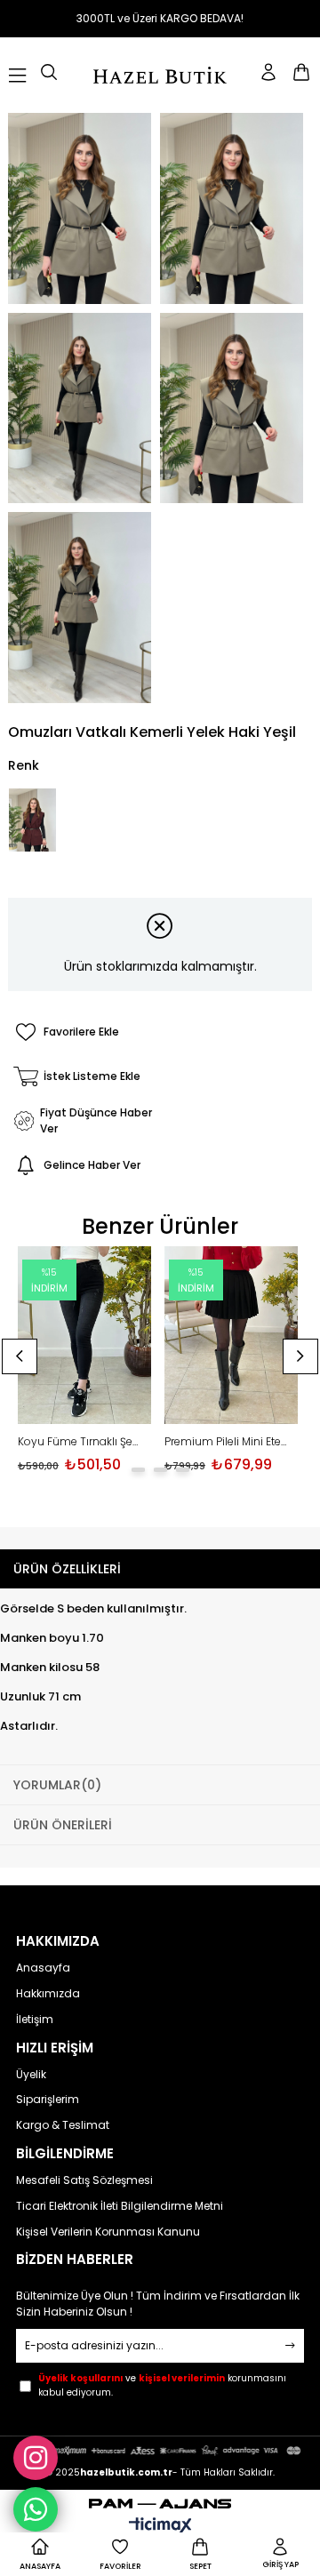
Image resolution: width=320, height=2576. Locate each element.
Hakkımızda (48, 1994)
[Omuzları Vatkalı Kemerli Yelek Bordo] (32, 820)
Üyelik (31, 2075)
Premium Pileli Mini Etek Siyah (227, 1442)
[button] (138, 1470)
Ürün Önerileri (63, 1825)
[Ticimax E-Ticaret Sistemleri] (160, 2527)
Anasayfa (43, 1968)
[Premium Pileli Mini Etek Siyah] (231, 1336)
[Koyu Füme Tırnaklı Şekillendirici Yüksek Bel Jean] (84, 1336)
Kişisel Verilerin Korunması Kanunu (108, 2232)
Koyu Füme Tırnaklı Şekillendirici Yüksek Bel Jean (80, 1442)
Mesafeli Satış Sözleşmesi (84, 2180)
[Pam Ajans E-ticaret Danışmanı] (160, 2499)
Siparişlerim (48, 2100)
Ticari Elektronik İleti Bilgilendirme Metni (120, 2206)
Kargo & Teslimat (63, 2125)
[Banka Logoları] (160, 2450)
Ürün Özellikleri (67, 1569)
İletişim (35, 2020)
